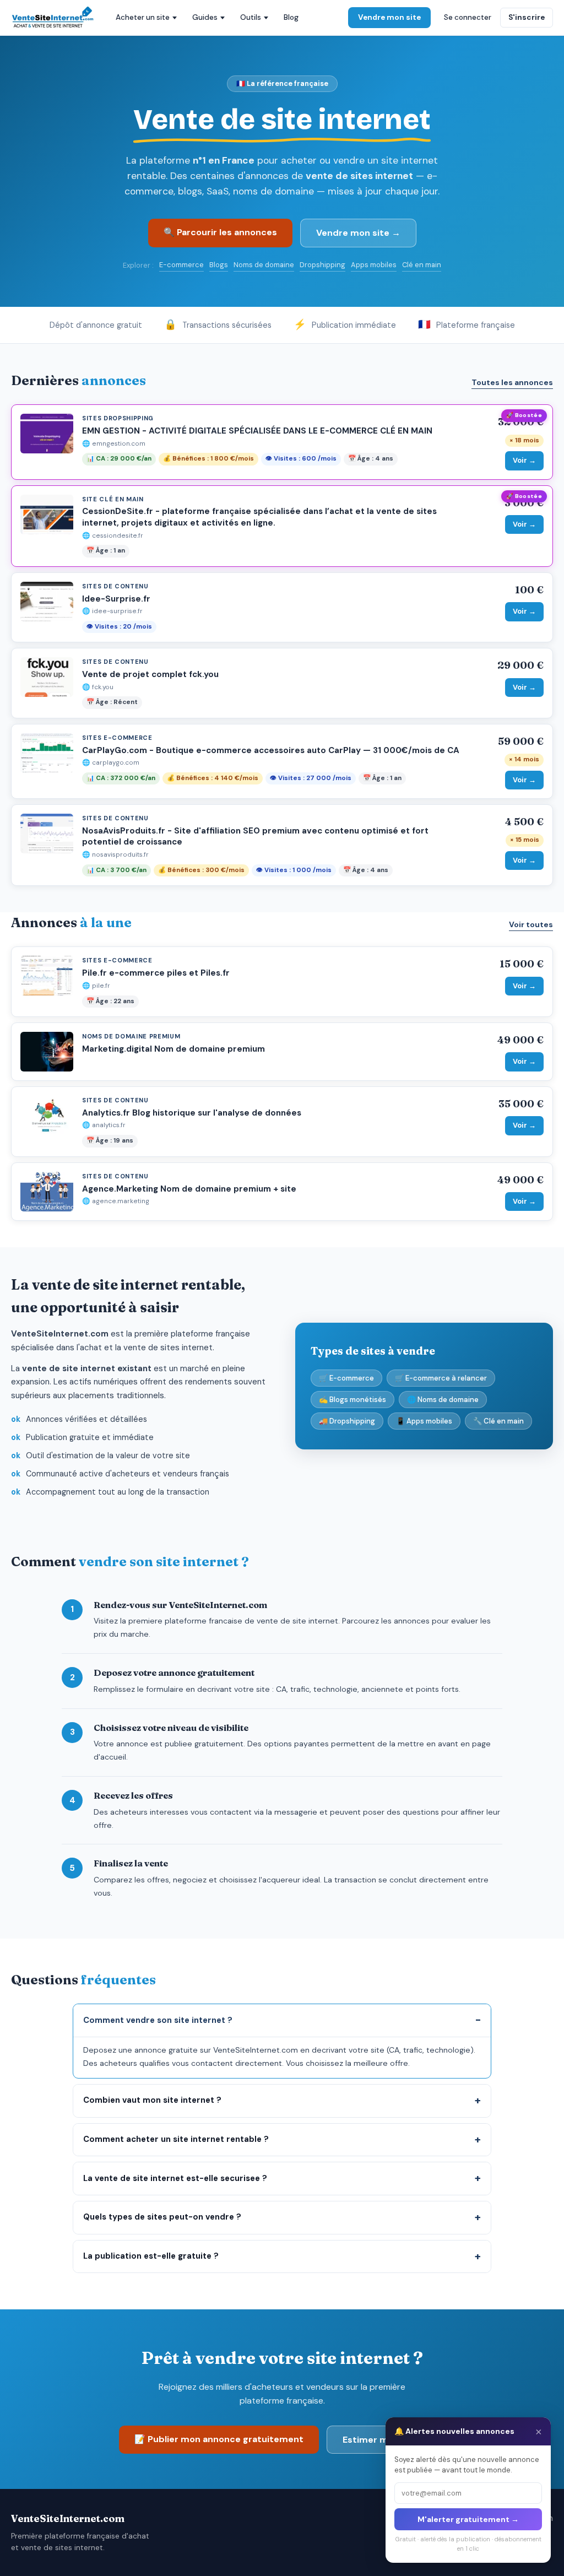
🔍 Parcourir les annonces (220, 232)
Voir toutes (531, 924)
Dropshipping (322, 265)
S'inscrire (527, 17)
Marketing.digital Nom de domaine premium (173, 1049)
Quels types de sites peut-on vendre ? (162, 2217)
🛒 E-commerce (346, 1378)
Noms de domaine (264, 265)
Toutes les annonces (512, 382)
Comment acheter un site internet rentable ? (176, 2139)
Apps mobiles (374, 265)
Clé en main (422, 265)
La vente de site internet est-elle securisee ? (175, 2178)
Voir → (524, 460)
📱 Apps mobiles (424, 1421)
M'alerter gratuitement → (468, 2519)
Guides (205, 17)
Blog (291, 17)
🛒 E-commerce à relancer (441, 1378)
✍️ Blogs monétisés (352, 1400)
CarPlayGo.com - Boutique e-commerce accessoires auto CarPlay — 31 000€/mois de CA (271, 750)
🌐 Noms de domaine (443, 1400)
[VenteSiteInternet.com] (53, 18)
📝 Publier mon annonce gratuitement (219, 2439)
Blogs (219, 265)
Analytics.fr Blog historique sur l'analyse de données (192, 1113)
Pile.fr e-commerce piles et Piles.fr (156, 973)
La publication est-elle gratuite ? (151, 2256)
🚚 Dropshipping (347, 1421)
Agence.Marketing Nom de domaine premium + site (189, 1189)
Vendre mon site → (358, 233)
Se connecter (468, 17)
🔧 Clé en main (498, 1421)
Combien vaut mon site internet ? (152, 2100)
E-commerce (181, 265)
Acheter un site (143, 17)
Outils (251, 17)
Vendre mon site (389, 17)
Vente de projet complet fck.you (150, 674)
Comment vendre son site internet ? (158, 2020)
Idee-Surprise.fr (116, 599)
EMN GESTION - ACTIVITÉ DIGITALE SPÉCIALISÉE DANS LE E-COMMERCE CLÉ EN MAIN (257, 431)
